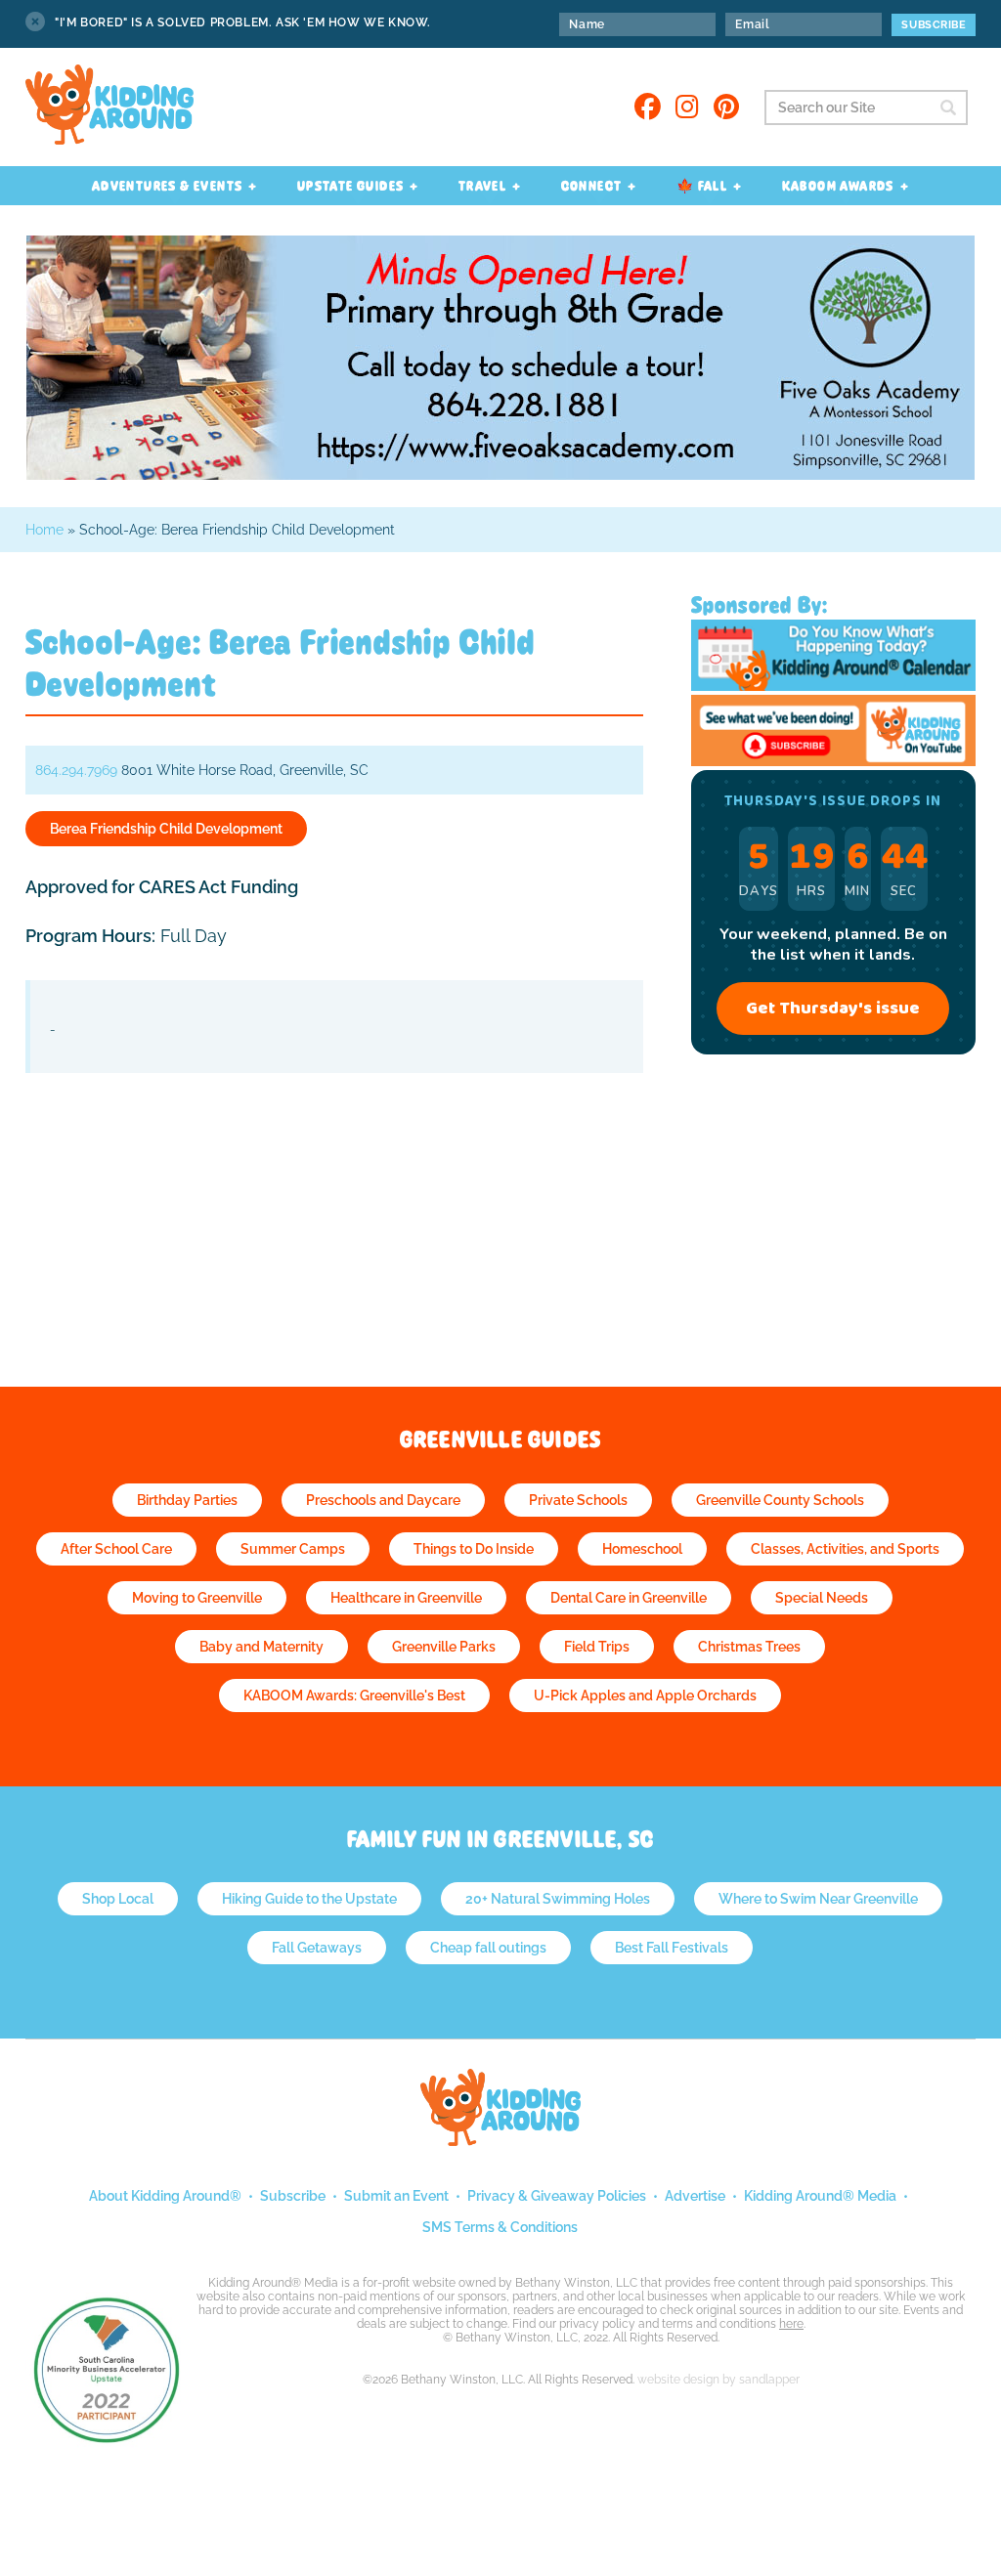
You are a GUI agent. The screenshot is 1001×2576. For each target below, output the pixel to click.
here (791, 2324)
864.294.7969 (76, 770)
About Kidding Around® (165, 2196)
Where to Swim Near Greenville (818, 1899)
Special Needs (822, 1598)
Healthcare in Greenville (406, 1598)
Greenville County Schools (780, 1500)
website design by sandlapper (718, 2380)
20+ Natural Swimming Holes (558, 1899)
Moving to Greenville (197, 1598)
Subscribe (293, 2196)
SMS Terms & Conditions (500, 2227)
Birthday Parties (187, 1500)
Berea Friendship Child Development (166, 829)
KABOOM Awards (838, 186)
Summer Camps (293, 1549)
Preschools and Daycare (383, 1500)
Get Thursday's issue (833, 1009)
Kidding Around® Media (820, 2196)
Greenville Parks (444, 1647)
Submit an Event (396, 2196)
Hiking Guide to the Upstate (309, 1899)
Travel (482, 186)
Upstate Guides (351, 186)
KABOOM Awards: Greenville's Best (354, 1696)
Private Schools (578, 1500)
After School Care (116, 1549)
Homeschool (642, 1549)
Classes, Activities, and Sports (845, 1549)
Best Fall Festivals (672, 1948)
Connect (592, 186)
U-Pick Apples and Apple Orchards (645, 1696)
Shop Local (118, 1899)
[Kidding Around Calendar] (834, 686)
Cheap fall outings (488, 1948)
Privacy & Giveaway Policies (557, 2196)
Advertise (695, 2196)
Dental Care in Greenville (629, 1598)
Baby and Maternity (261, 1647)
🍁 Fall (702, 186)
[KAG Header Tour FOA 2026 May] (500, 474)
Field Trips (597, 1647)
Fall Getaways (317, 1948)
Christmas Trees (749, 1647)
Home (44, 530)
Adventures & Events (168, 186)
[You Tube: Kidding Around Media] (834, 761)
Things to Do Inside (474, 1549)
